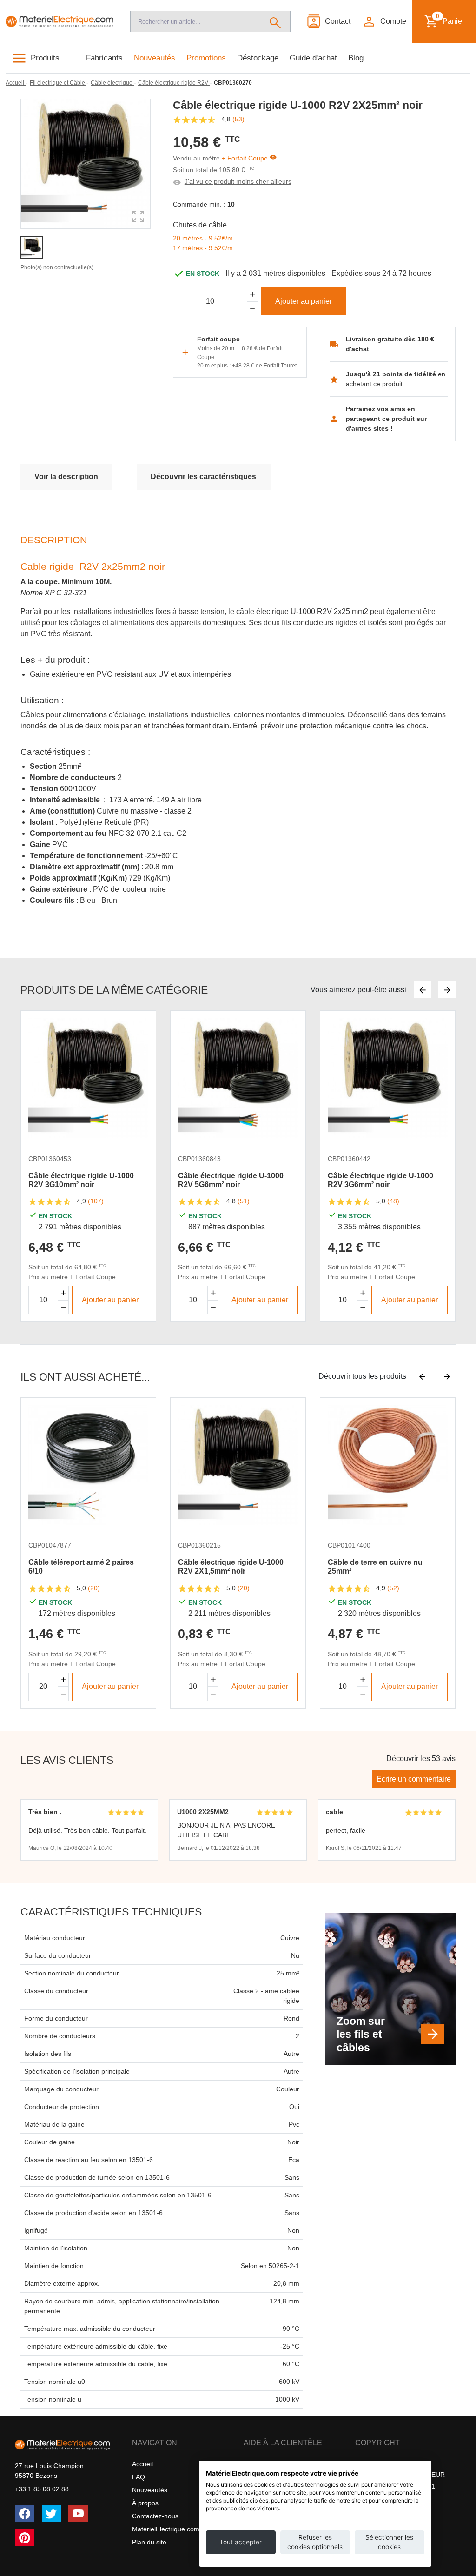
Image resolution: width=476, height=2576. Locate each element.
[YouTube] (78, 2514)
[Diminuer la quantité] (63, 1307)
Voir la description (66, 477)
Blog (356, 58)
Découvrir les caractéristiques (203, 477)
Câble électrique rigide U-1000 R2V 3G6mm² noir (380, 1180)
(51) (244, 1201)
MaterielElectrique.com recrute (177, 2529)
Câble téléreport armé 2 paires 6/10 (81, 1567)
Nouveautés (155, 58)
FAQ (139, 2477)
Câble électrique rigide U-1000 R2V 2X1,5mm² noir (231, 1567)
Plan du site (149, 2542)
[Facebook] (25, 2514)
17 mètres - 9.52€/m (203, 248)
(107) (96, 1201)
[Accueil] (59, 21)
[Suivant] (447, 990)
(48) (393, 1201)
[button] (384, 21)
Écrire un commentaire (414, 1779)
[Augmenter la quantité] (63, 1293)
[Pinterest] (25, 2538)
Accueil (142, 2464)
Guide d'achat (313, 58)
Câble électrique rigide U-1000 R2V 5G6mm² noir (231, 1180)
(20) (94, 1588)
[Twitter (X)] (52, 2514)
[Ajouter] (252, 294)
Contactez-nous (155, 2516)
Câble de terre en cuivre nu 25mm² (375, 1567)
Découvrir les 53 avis (421, 1758)
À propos (145, 2503)
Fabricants (104, 58)
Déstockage (258, 58)
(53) (238, 119)
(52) (393, 1588)
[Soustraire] (252, 309)
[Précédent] (422, 990)
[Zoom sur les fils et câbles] (433, 2034)
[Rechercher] (275, 21)
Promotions (206, 58)
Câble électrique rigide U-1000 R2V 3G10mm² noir (81, 1180)
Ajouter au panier (304, 301)
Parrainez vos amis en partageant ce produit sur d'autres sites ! (386, 419)
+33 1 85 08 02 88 (42, 2489)
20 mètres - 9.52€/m (203, 238)
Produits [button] (45, 58)
